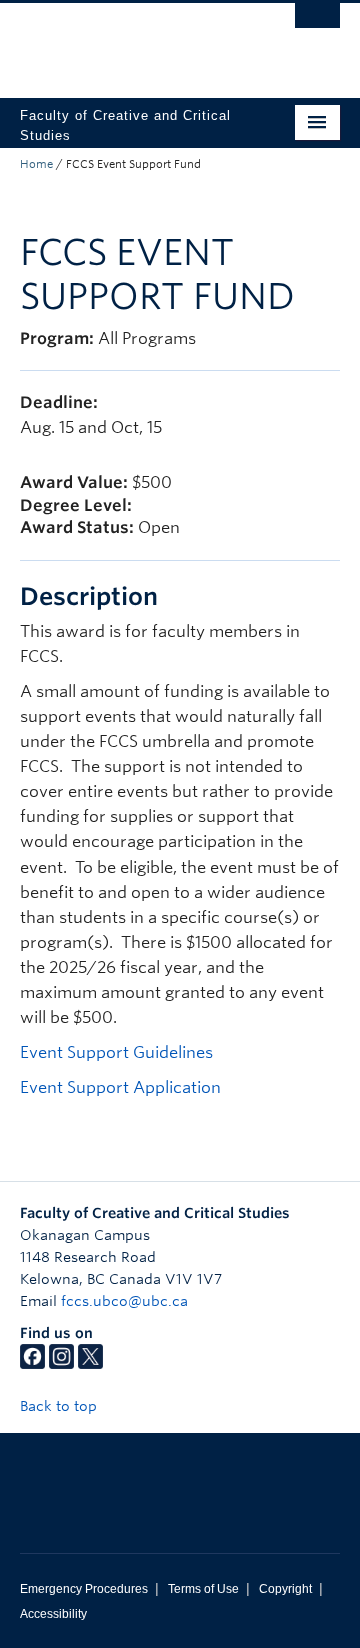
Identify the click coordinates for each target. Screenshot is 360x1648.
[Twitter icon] (90, 1364)
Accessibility (53, 1614)
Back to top (60, 1406)
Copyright (285, 1589)
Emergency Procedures (84, 1589)
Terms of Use (203, 1589)
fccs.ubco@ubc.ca (124, 1301)
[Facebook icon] (32, 1364)
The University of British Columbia (132, 41)
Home (36, 164)
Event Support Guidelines (116, 1052)
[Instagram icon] (61, 1364)
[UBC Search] (317, 25)
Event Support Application (120, 1087)
